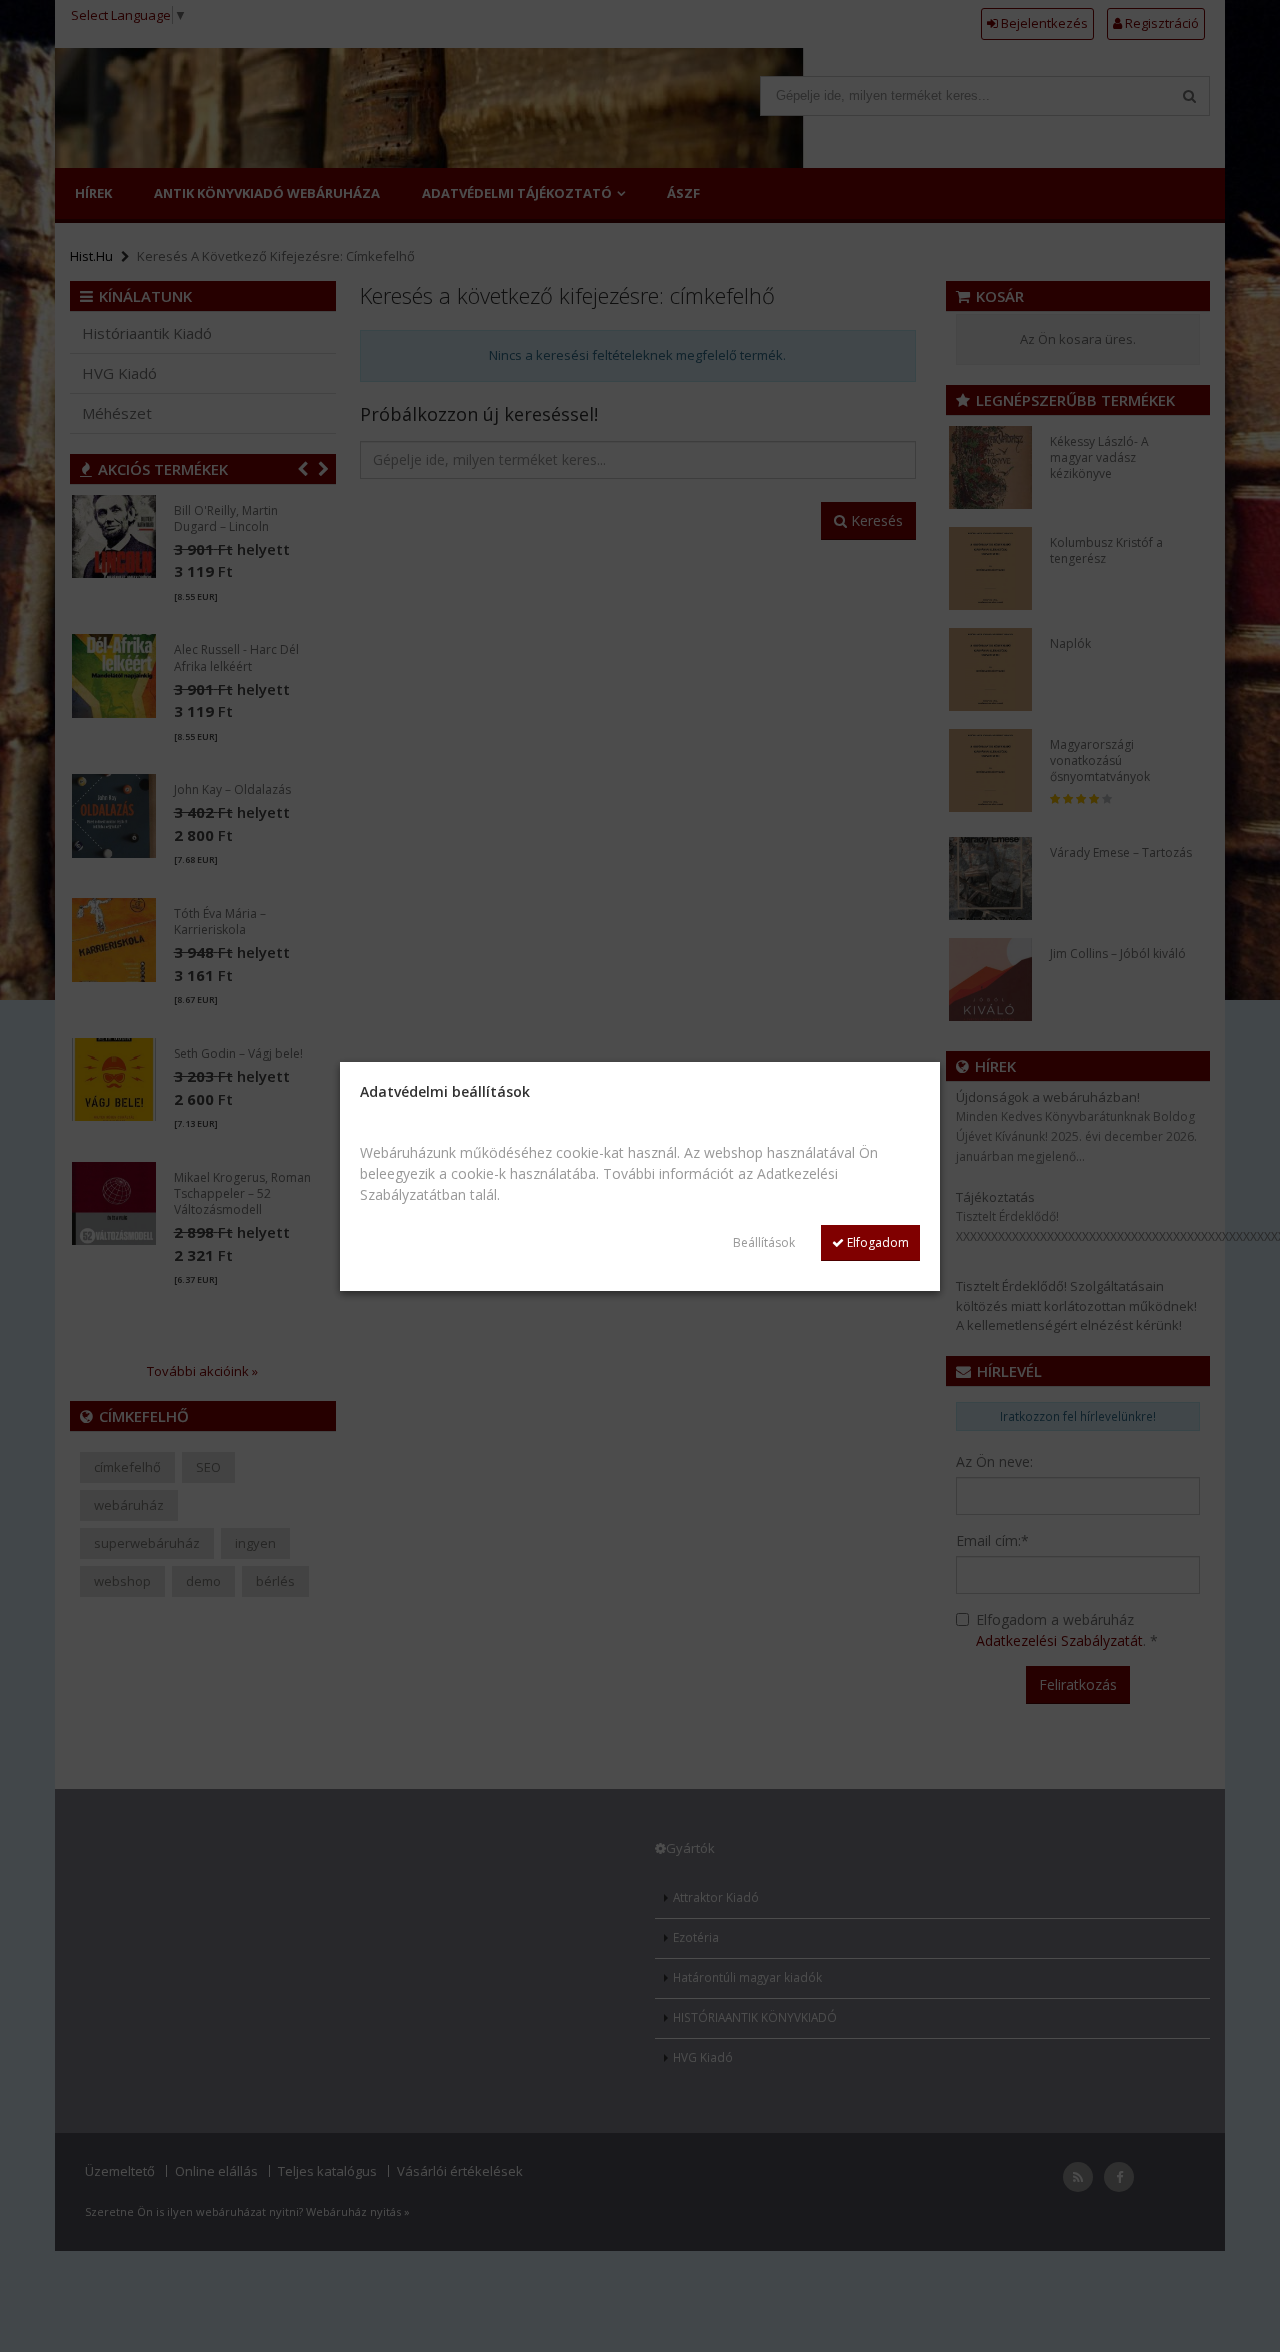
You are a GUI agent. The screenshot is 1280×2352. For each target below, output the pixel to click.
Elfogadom (876, 1242)
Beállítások (764, 1242)
